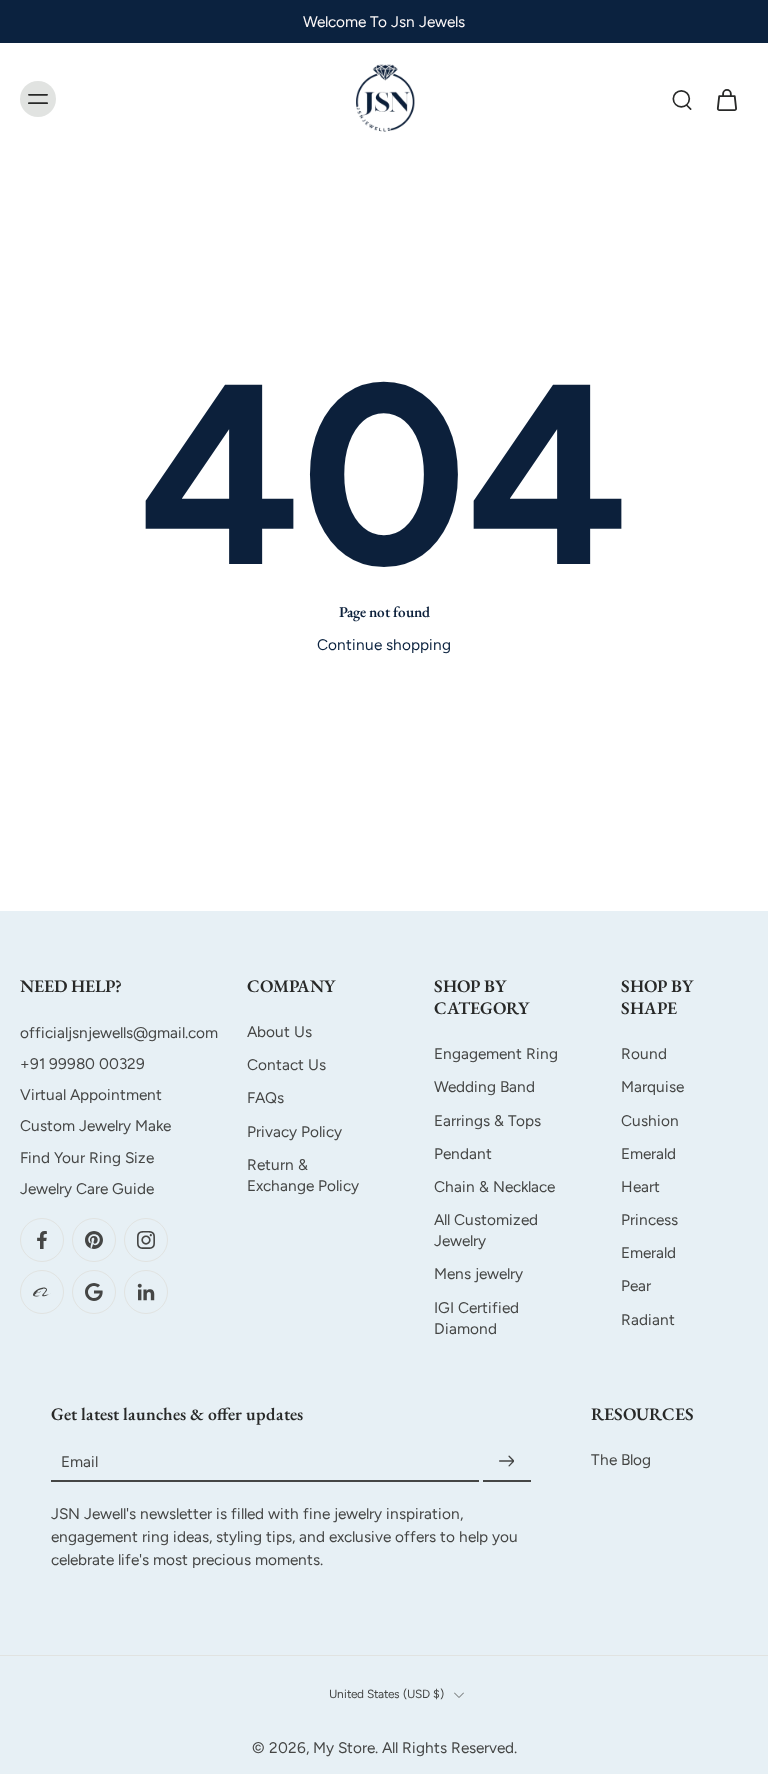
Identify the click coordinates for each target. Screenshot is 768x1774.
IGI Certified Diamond (476, 1318)
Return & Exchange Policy (303, 1175)
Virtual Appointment (91, 1094)
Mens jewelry (478, 1274)
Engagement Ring (496, 1053)
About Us (279, 1031)
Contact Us (286, 1064)
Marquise (652, 1087)
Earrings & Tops (487, 1120)
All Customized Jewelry (486, 1230)
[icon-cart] (726, 99)
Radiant (648, 1319)
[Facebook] (42, 1240)
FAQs (265, 1098)
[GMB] (94, 1292)
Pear (636, 1286)
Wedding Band (484, 1087)
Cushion (650, 1120)
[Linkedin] (146, 1292)
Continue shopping (384, 644)
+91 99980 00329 (82, 1063)
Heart (640, 1186)
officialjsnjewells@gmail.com (119, 1032)
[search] (682, 99)
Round (644, 1053)
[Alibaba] (42, 1292)
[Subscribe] (507, 1461)
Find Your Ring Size (87, 1157)
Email (79, 1461)
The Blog (621, 1459)
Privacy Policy (294, 1131)
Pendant (463, 1153)
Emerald (648, 1153)
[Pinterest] (94, 1240)
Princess (649, 1219)
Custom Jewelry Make (95, 1126)
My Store (344, 1747)
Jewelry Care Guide (87, 1188)
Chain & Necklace (494, 1186)
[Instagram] (146, 1240)
